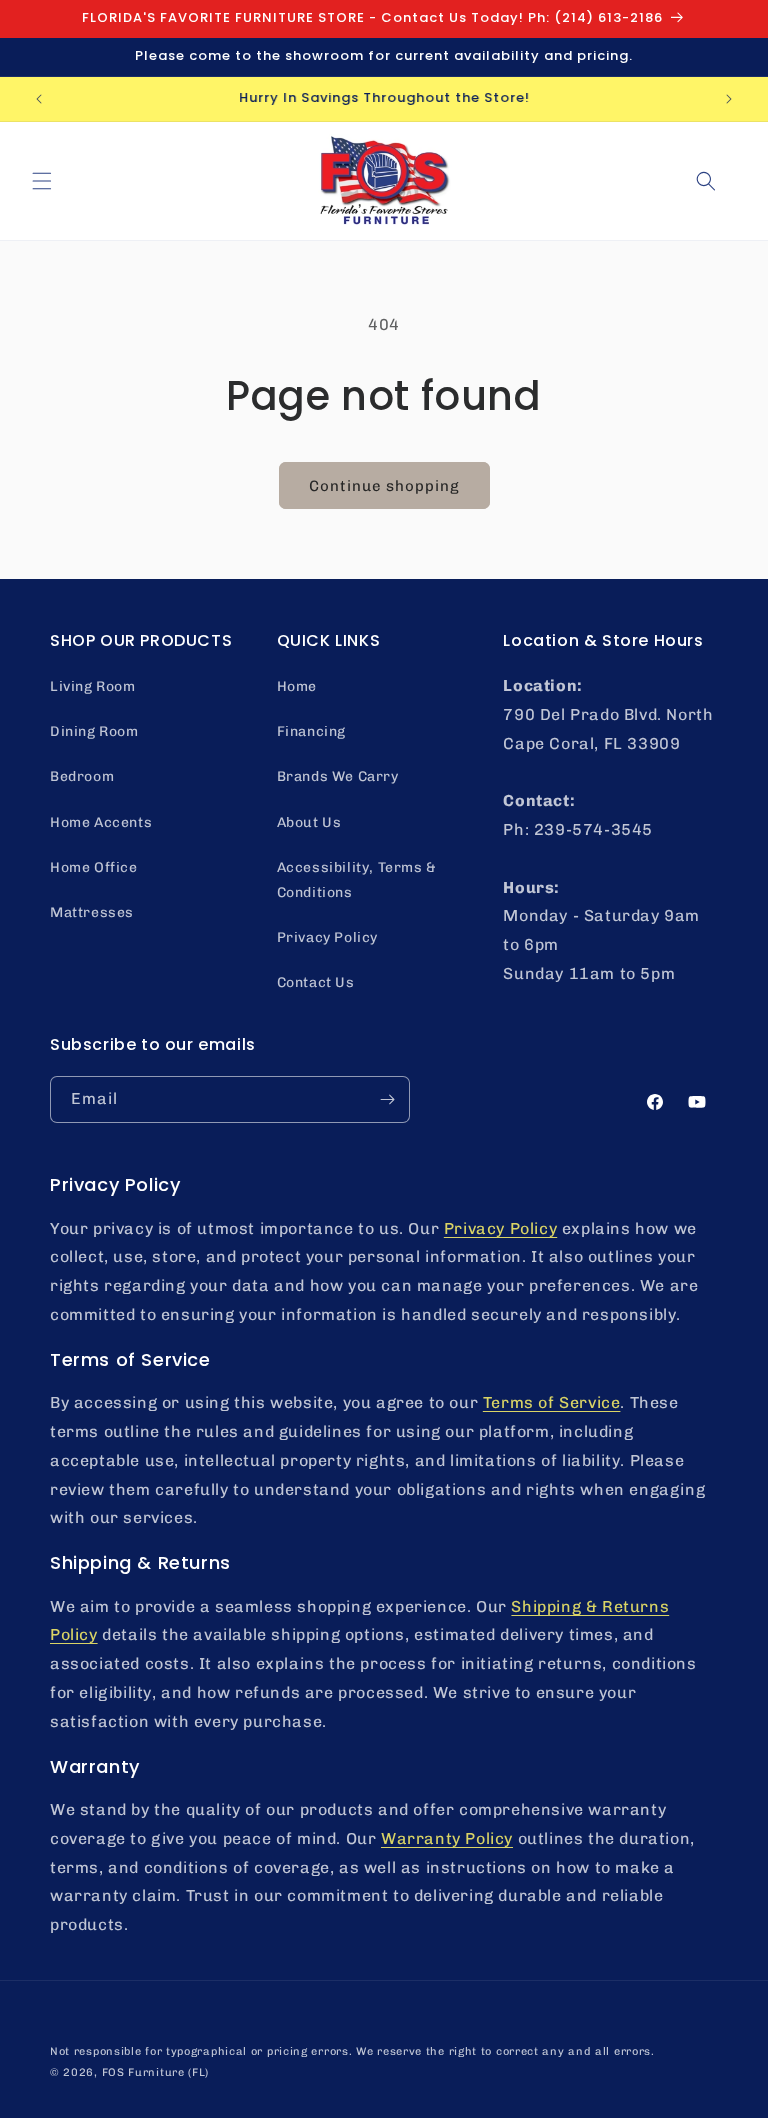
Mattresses (92, 912)
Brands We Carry (338, 776)
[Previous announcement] (39, 99)
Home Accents (101, 822)
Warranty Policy (447, 1838)
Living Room (93, 686)
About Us (309, 822)
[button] (42, 181)
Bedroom (82, 776)
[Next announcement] (729, 99)
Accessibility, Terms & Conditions (357, 880)
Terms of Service (552, 1402)
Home (297, 686)
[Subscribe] (387, 1099)
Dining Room (94, 731)
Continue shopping (384, 486)
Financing (311, 731)
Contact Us (316, 982)
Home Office (94, 867)
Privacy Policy (327, 937)
